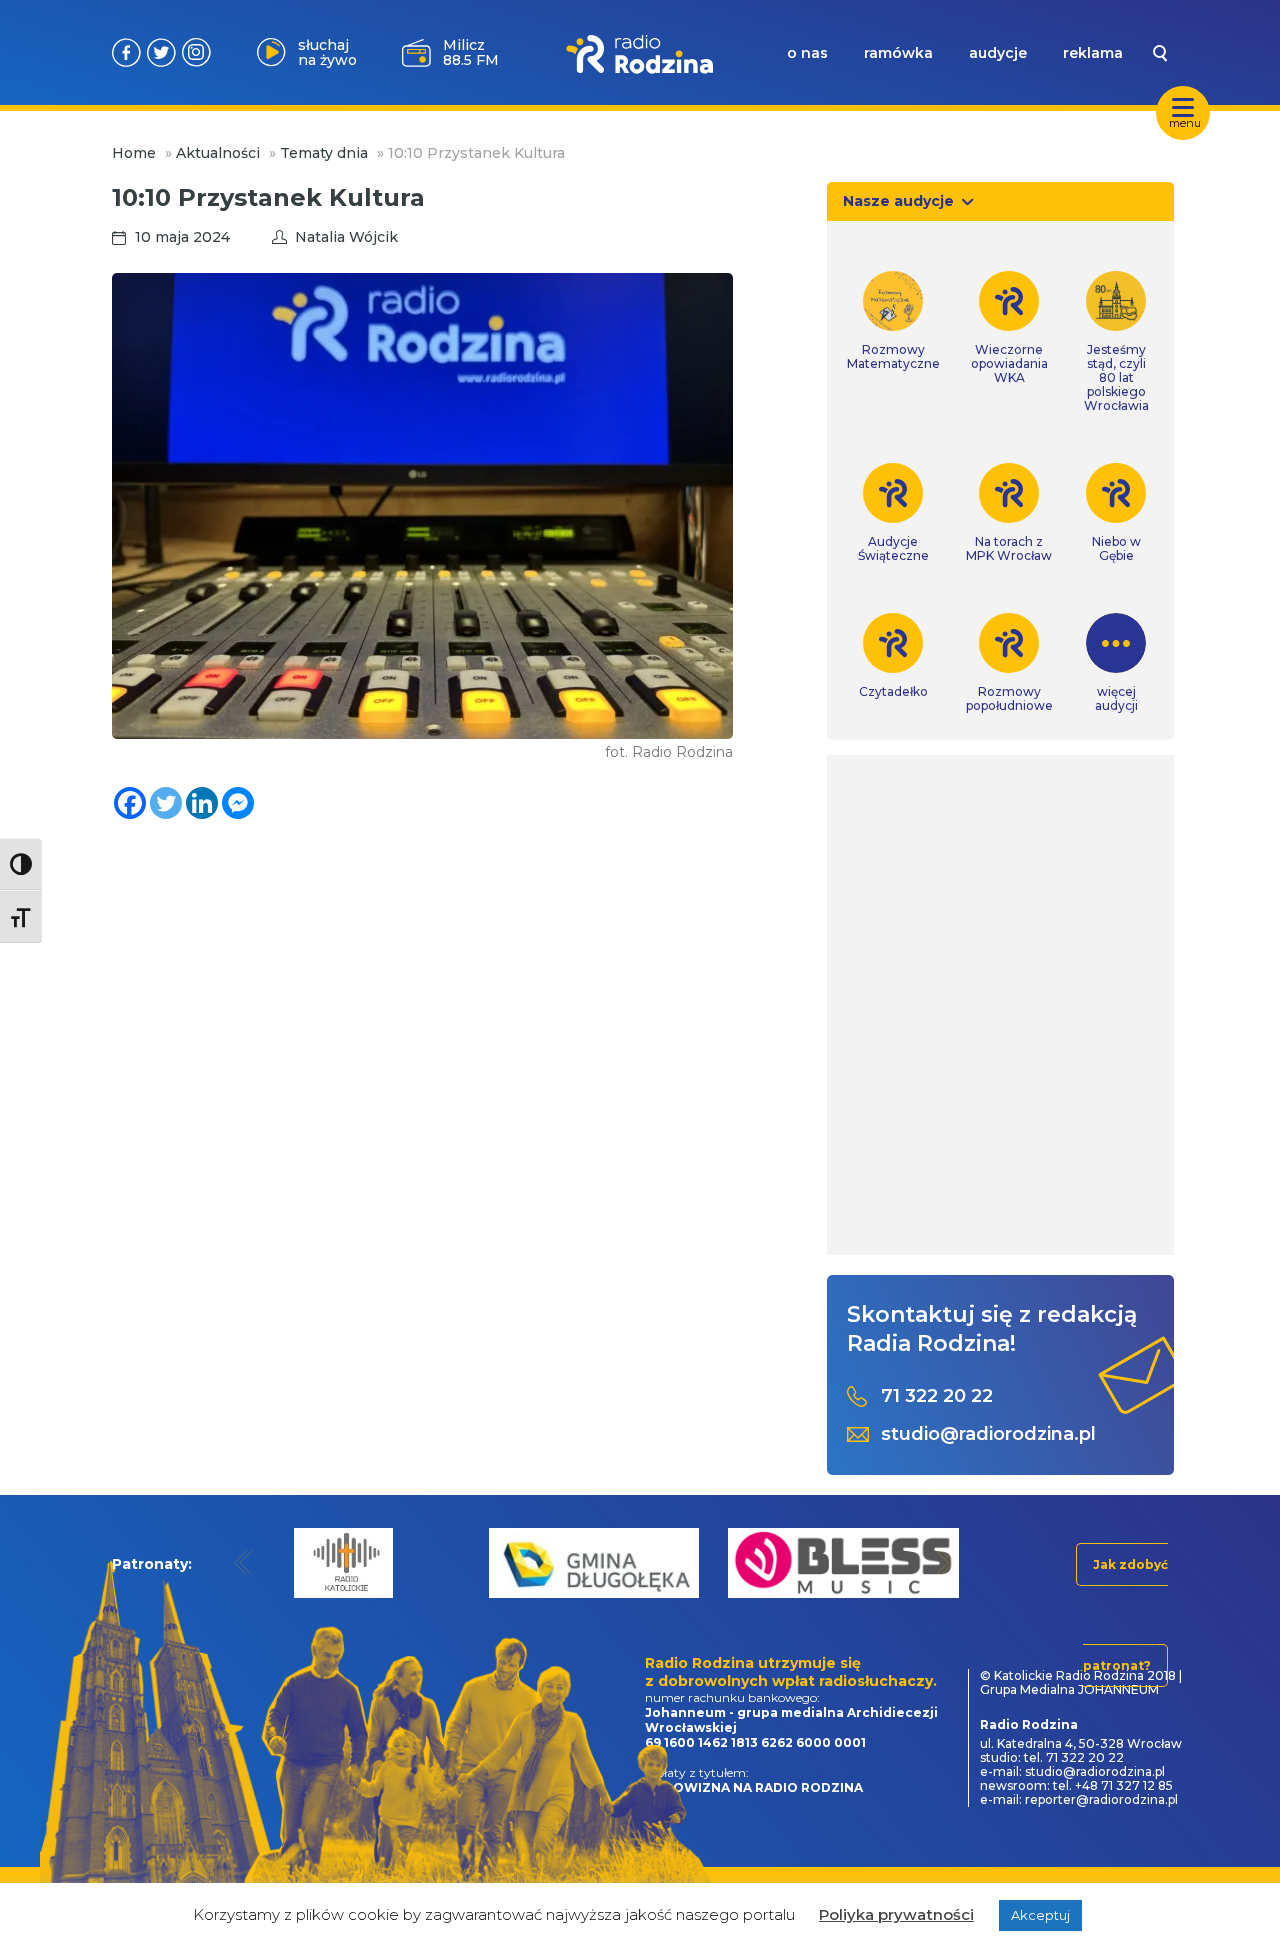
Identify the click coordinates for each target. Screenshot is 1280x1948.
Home (134, 153)
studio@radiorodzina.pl (988, 1434)
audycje (998, 53)
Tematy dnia (324, 153)
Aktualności (218, 153)
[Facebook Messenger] (238, 803)
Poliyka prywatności (896, 1914)
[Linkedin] (202, 803)
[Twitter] (166, 803)
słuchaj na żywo (327, 52)
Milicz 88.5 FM (471, 52)
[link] (893, 321)
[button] (243, 1562)
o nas (807, 53)
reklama (1093, 53)
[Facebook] (130, 803)
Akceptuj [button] (1040, 1915)
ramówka (898, 53)
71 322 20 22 (937, 1396)
